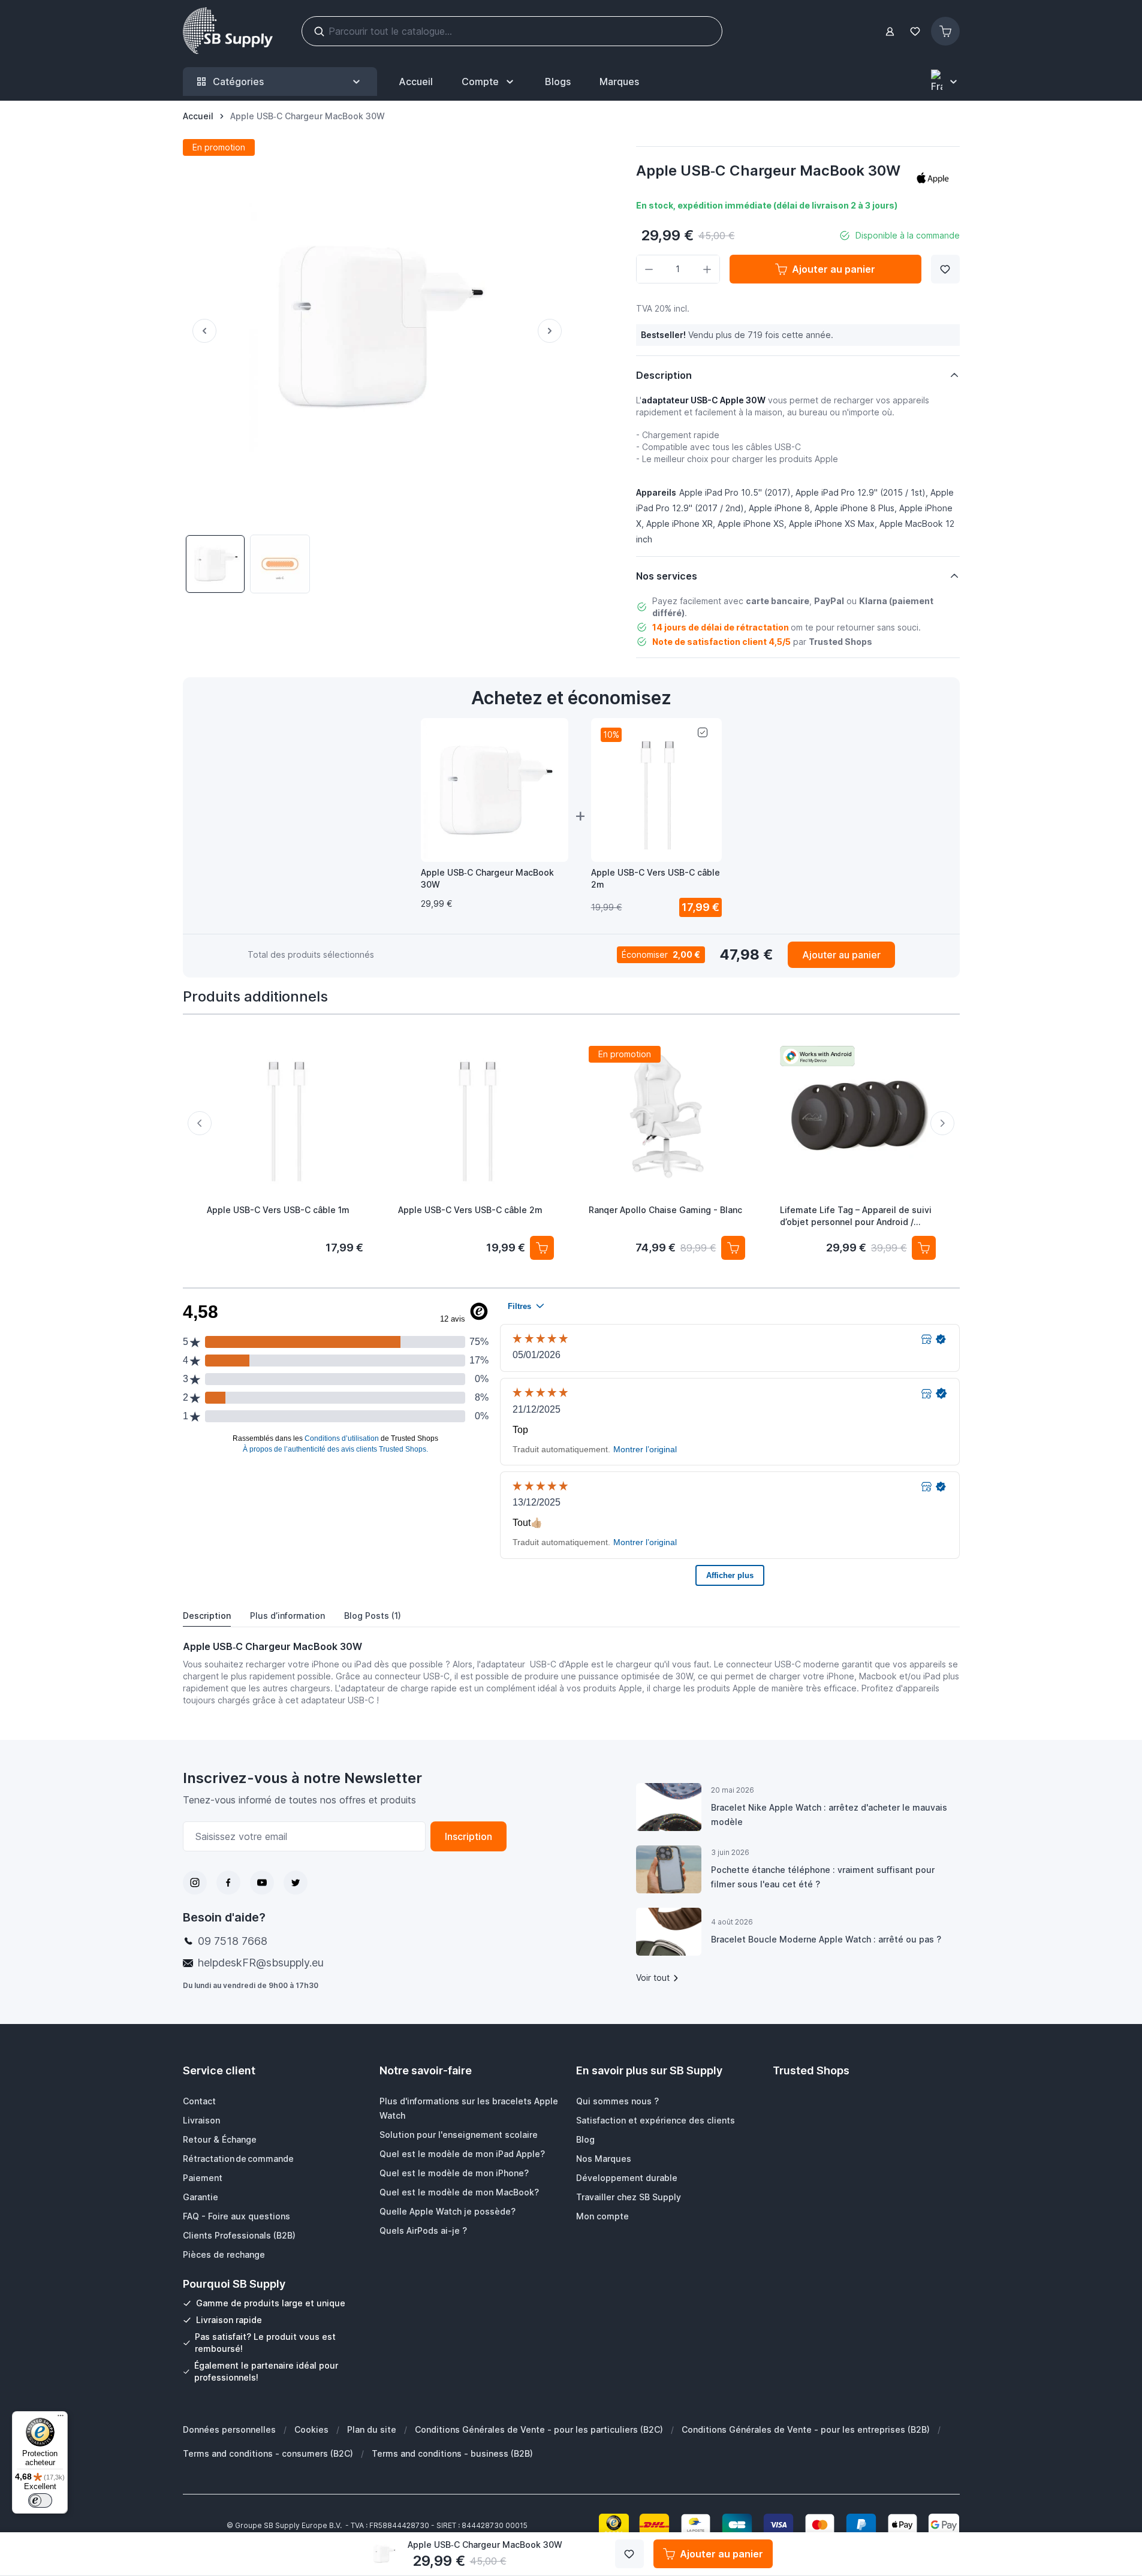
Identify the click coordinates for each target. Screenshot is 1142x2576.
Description (207, 1616)
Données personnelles (229, 2429)
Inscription (468, 1836)
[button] (933, 178)
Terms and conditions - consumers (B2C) (268, 2453)
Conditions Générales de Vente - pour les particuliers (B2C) (539, 2429)
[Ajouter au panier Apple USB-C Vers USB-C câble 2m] (542, 1247)
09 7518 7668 (233, 1941)
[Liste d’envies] (915, 31)
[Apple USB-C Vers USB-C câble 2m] (476, 1115)
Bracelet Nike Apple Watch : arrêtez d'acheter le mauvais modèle (829, 1815)
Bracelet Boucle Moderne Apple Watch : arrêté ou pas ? (826, 1939)
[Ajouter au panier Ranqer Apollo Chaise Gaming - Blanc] (733, 1247)
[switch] (40, 2500)
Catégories (238, 82)
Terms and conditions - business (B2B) (452, 2453)
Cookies (311, 2429)
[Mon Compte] (890, 31)
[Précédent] (200, 331)
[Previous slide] (200, 1123)
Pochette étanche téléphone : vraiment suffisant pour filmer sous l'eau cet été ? (823, 1877)
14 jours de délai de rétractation (721, 627)
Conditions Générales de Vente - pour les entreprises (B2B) (806, 2429)
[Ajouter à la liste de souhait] (945, 269)
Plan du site (372, 2429)
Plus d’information (287, 1616)
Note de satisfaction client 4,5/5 (721, 642)
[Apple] (933, 178)
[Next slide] (942, 1123)
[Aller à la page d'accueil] (228, 31)
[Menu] (61, 2418)
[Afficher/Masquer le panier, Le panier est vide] (945, 31)
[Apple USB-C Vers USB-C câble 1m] (285, 1115)
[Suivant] (555, 331)
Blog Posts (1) (373, 1616)
